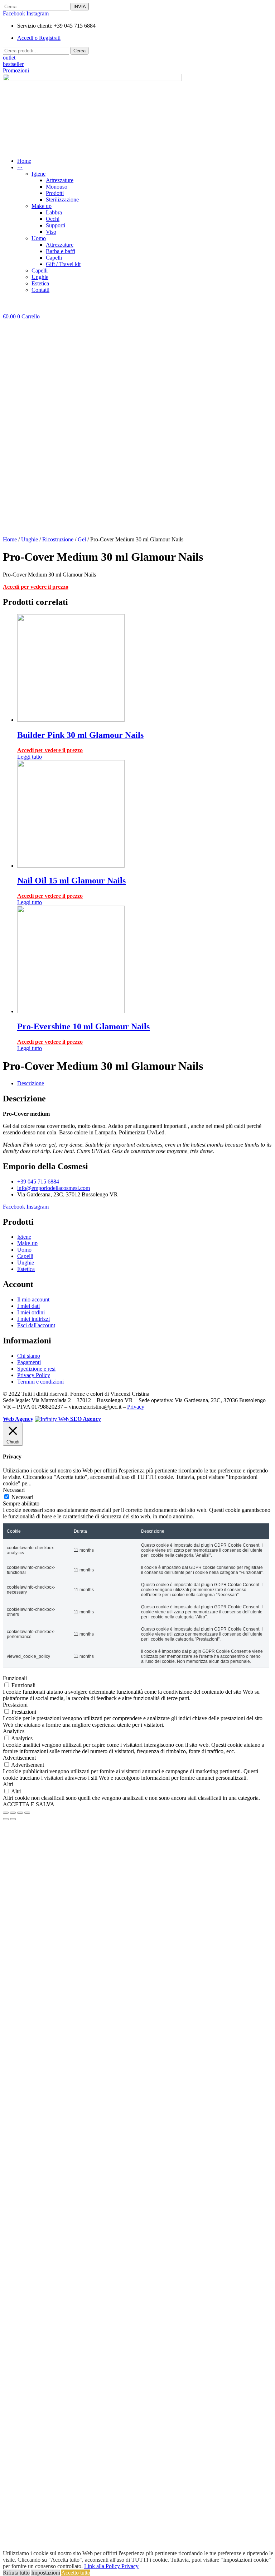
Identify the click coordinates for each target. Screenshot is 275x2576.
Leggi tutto (30, 757)
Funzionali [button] (15, 1678)
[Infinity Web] (52, 1419)
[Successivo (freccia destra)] (13, 1819)
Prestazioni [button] (15, 1705)
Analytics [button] (14, 1731)
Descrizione (31, 1083)
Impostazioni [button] (46, 2573)
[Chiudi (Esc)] (6, 1813)
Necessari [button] (14, 1490)
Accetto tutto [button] (76, 2573)
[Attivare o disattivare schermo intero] (20, 1813)
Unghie (30, 539)
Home (10, 539)
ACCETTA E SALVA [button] (29, 1804)
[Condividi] (13, 1813)
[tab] (145, 1083)
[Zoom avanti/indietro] (27, 1813)
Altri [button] (8, 1784)
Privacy (136, 1407)
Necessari (22, 1497)
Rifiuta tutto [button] (16, 2573)
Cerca (79, 51)
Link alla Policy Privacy (111, 2566)
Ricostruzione (58, 539)
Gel (82, 539)
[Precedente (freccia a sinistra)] (6, 1819)
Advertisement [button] (19, 1758)
